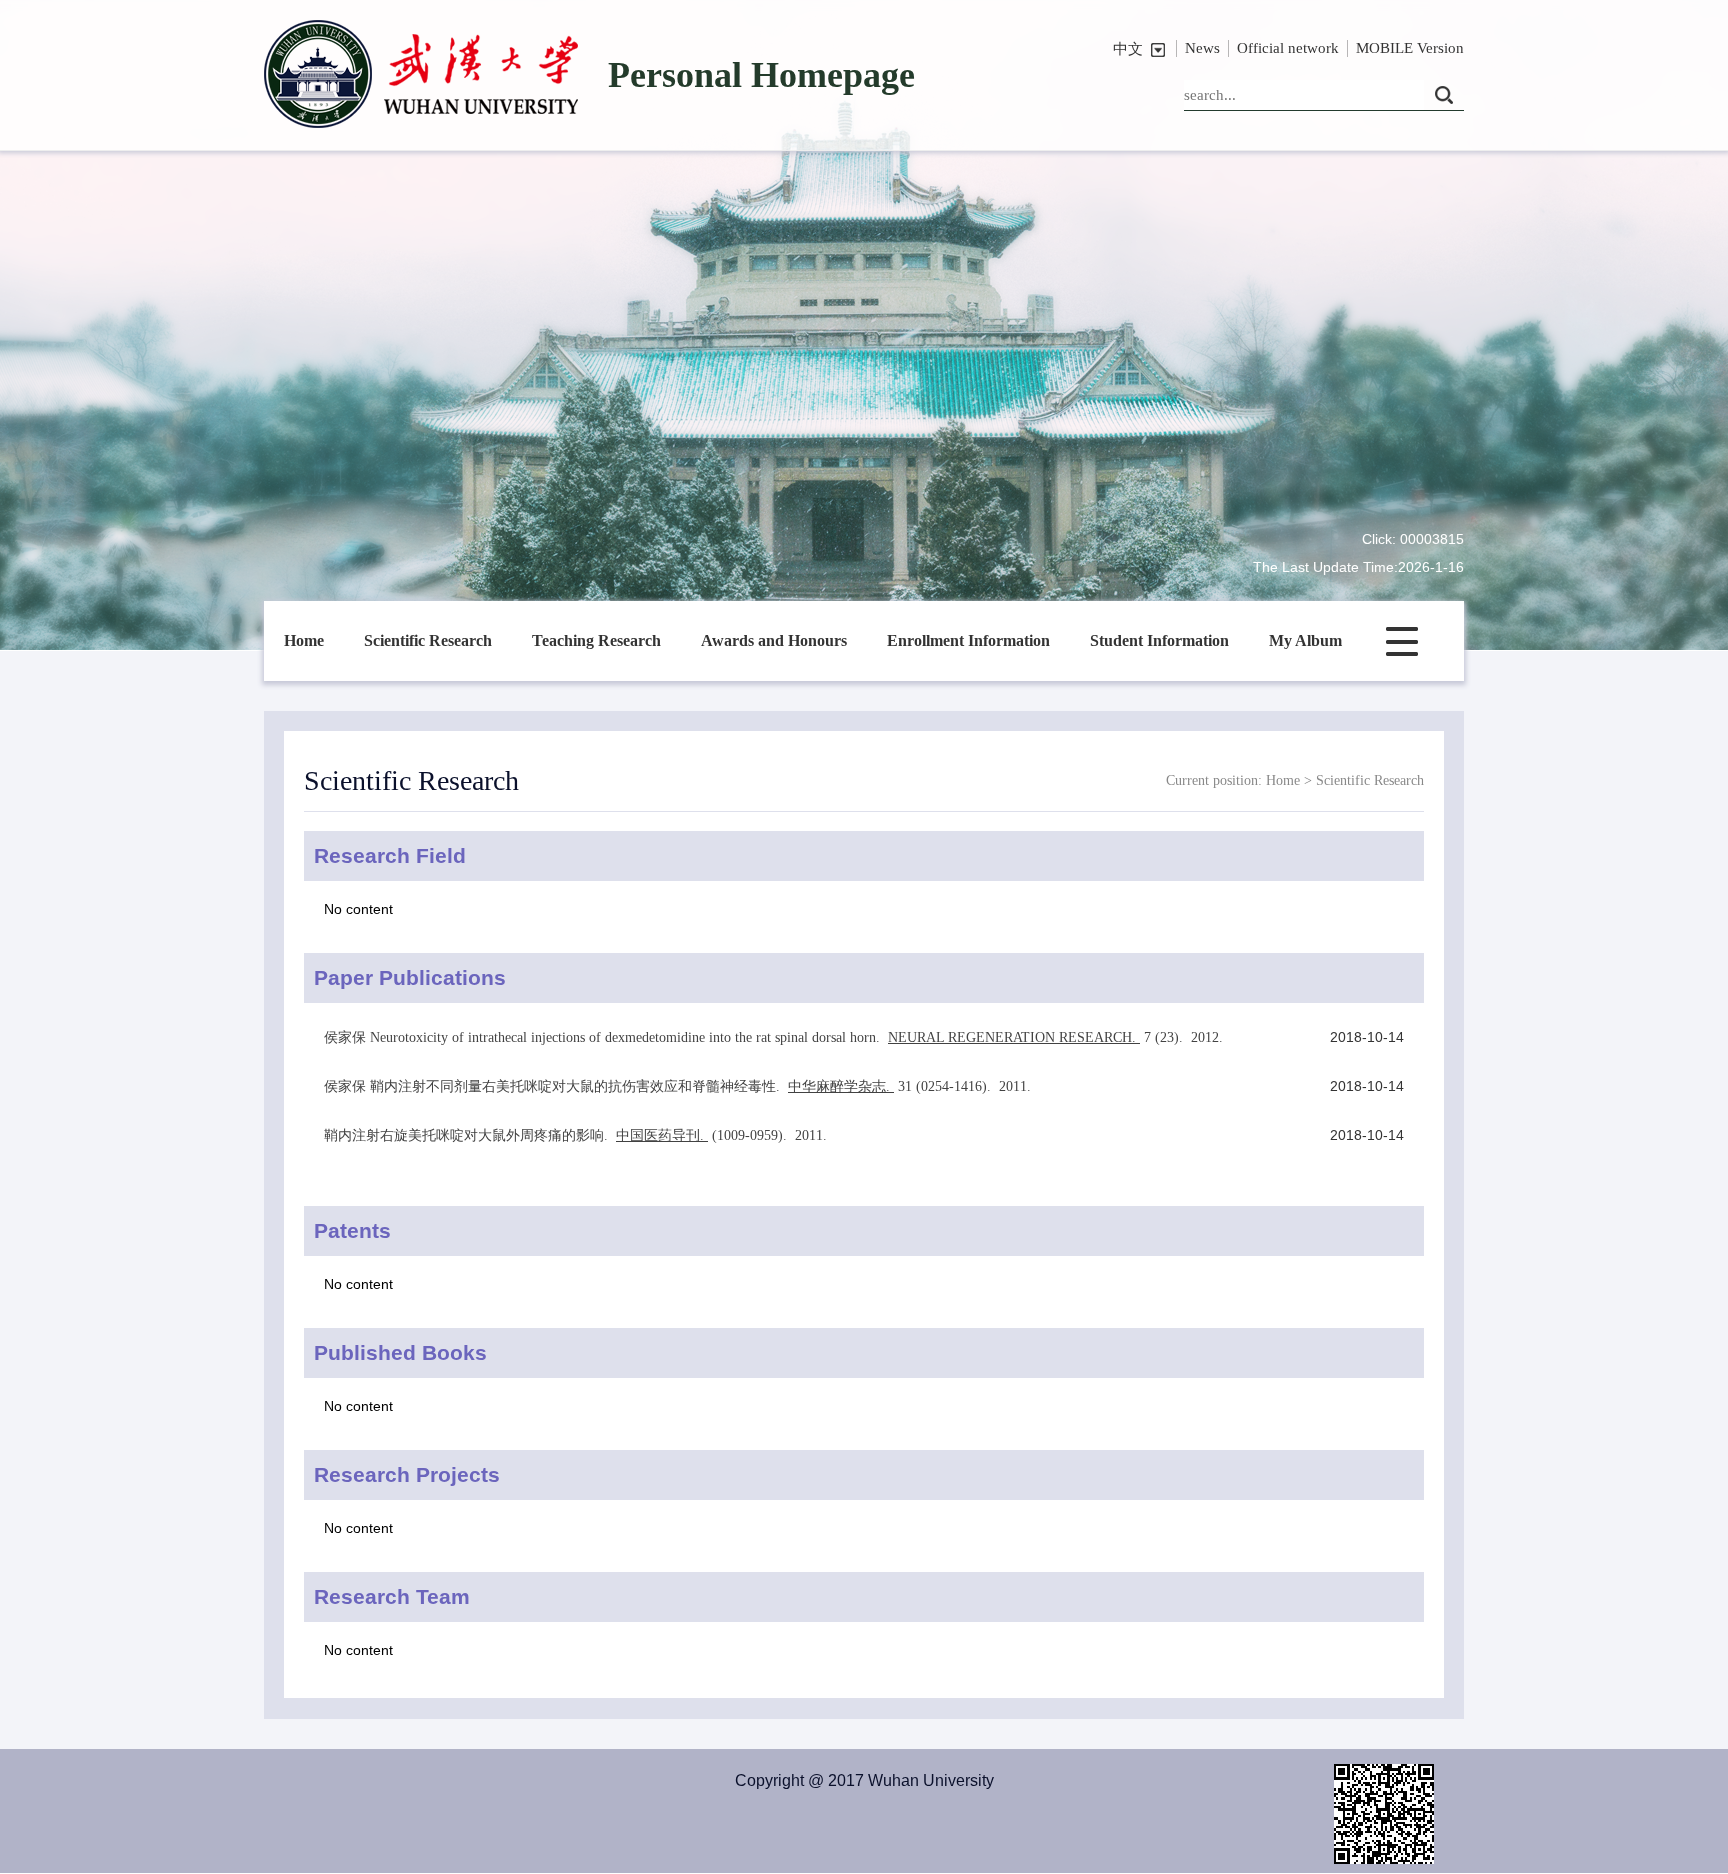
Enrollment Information (968, 640)
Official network (1288, 48)
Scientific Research (428, 640)
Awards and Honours (774, 640)
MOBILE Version (1410, 48)
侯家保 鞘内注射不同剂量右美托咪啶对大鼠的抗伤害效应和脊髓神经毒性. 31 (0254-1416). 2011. (679, 1086)
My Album (1305, 640)
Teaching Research (596, 640)
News (1202, 48)
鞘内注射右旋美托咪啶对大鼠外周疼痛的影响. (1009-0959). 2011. (577, 1135)
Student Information (1159, 640)
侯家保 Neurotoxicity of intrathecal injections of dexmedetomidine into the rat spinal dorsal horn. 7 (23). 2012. (775, 1037)
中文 (1128, 49)
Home (304, 640)
